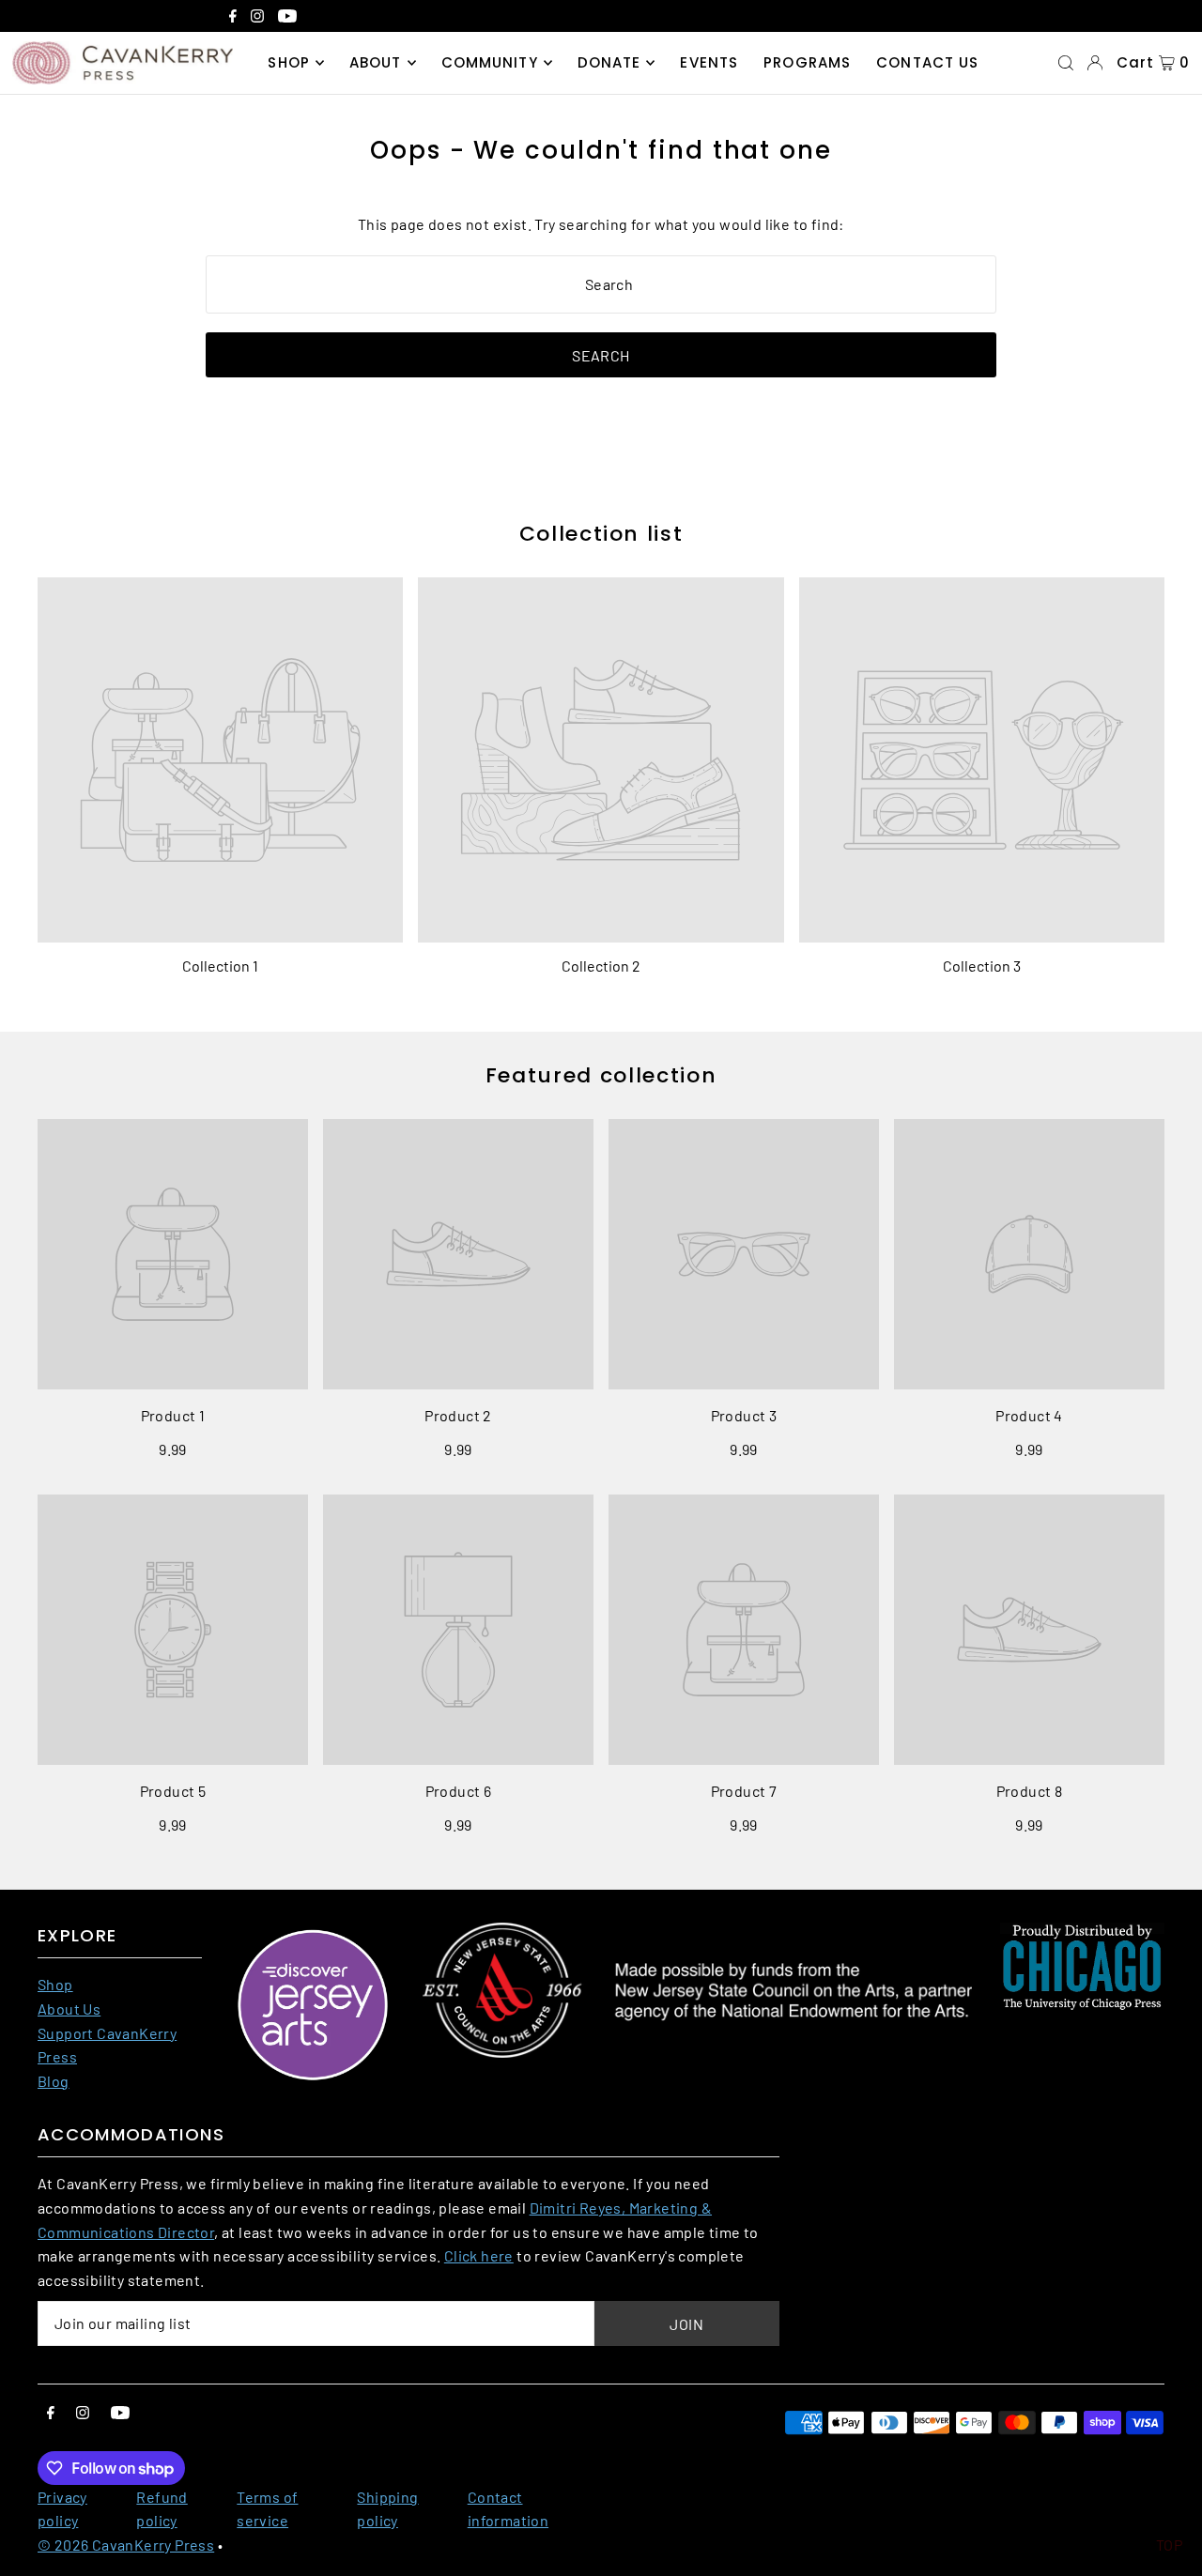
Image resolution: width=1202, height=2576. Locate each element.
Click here (479, 2255)
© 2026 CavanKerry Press (126, 2545)
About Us (69, 2009)
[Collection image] (220, 760)
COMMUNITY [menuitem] (490, 62)
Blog (54, 2081)
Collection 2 (601, 966)
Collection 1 (220, 966)
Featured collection (601, 1075)
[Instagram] (257, 18)
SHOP (289, 62)
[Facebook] (233, 18)
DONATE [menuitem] (609, 62)
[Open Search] (1066, 63)
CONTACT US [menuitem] (927, 62)
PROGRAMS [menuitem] (807, 62)
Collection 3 (982, 966)
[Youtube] (287, 18)
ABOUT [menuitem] (376, 62)
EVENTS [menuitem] (709, 62)
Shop (55, 1984)
